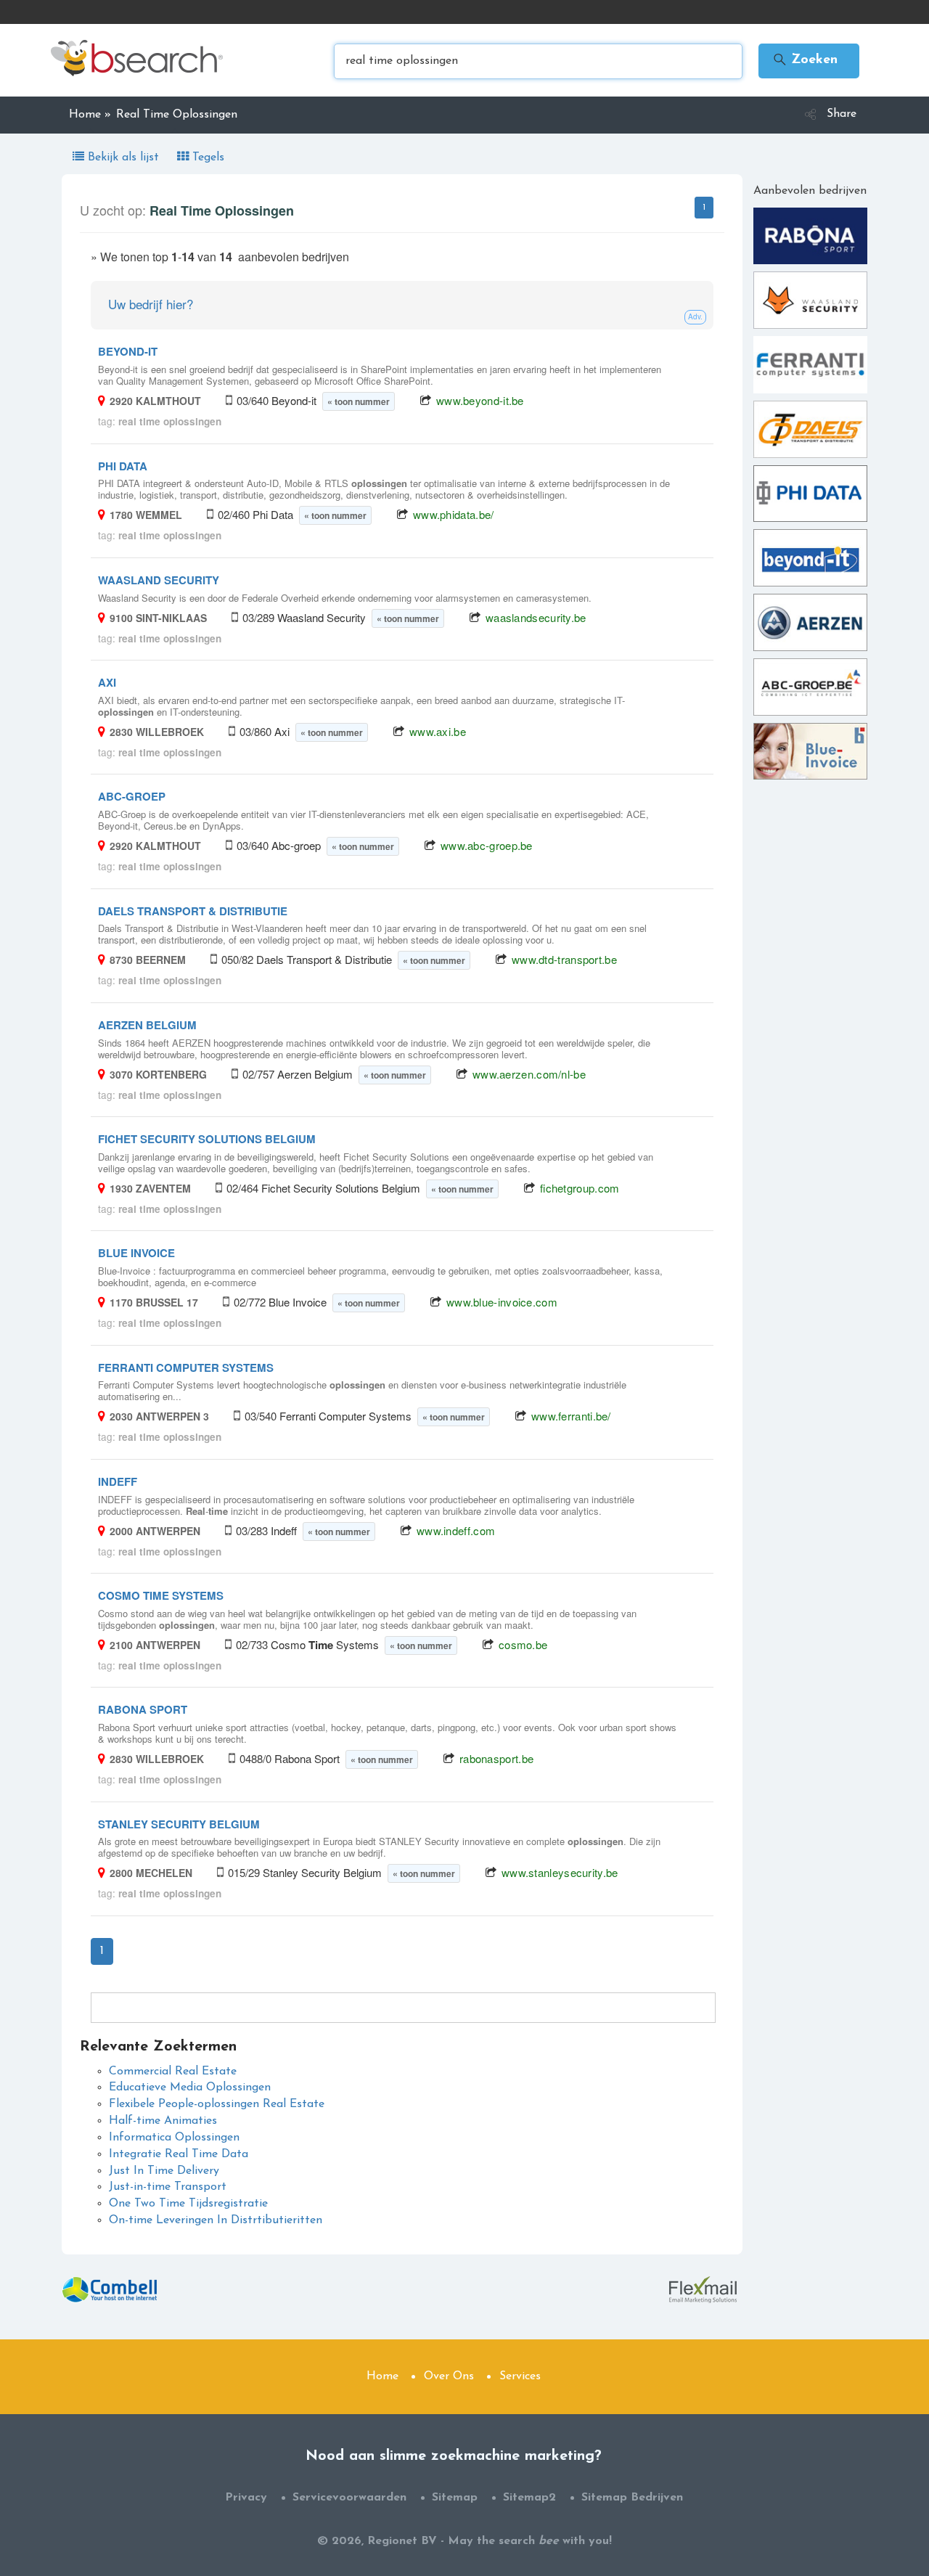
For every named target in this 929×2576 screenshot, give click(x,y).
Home (382, 2376)
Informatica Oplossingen (174, 2138)
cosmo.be (523, 1644)
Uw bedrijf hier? (151, 304)
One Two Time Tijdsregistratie (188, 2204)
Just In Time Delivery (164, 2171)
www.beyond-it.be (480, 400)
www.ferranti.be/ (571, 1416)
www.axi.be (438, 731)
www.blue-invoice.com (502, 1302)
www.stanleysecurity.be (560, 1872)
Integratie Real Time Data (179, 2154)
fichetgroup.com (580, 1188)
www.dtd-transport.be (564, 959)
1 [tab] (704, 208)
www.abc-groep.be (487, 845)
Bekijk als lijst (123, 158)
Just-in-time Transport (168, 2187)
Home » (90, 115)
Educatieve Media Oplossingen (190, 2088)
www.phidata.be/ (454, 514)
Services (520, 2376)
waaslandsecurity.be (536, 617)
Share (842, 114)
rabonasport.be (496, 1758)
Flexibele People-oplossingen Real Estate (217, 2104)
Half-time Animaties (163, 2121)
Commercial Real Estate (173, 2072)
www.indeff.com (456, 1530)
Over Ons (449, 2376)
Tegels (206, 158)
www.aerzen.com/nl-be (529, 1074)
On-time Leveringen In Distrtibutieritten (216, 2220)
